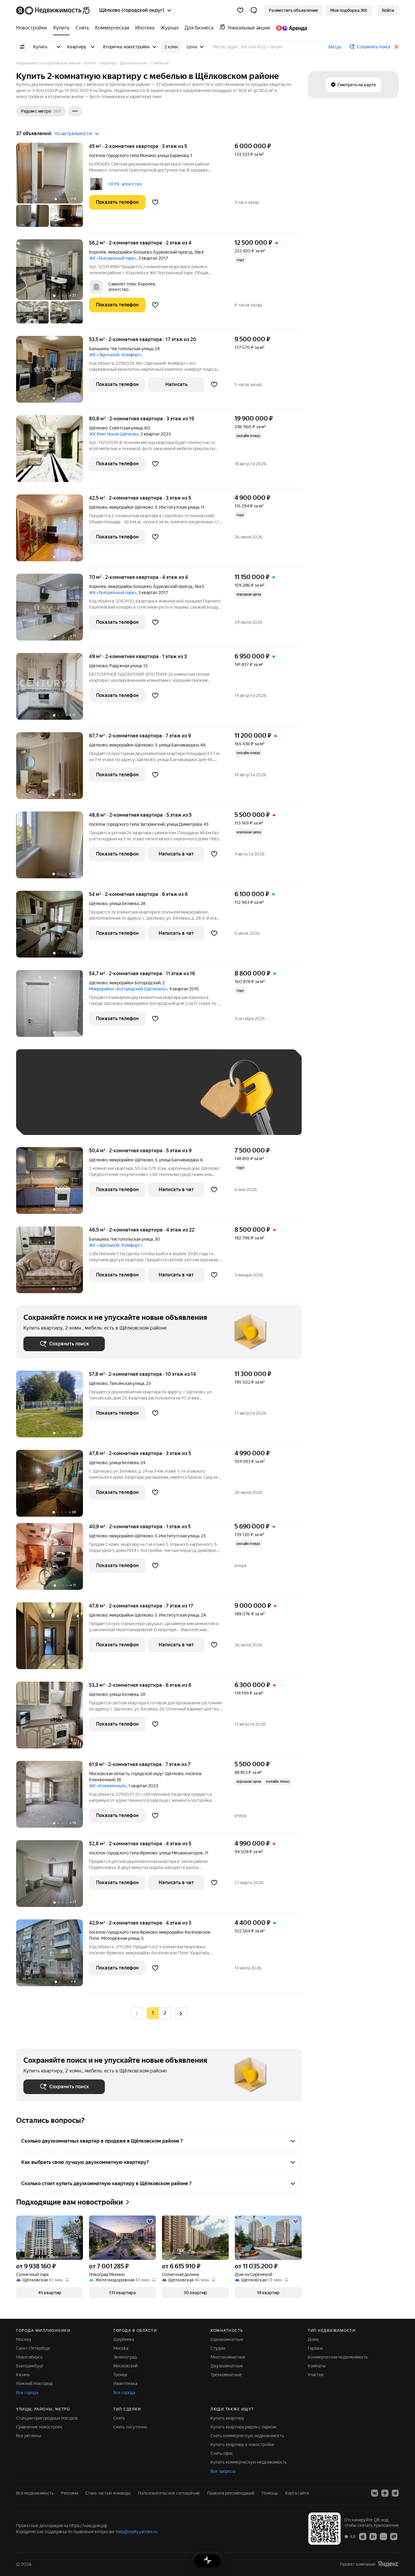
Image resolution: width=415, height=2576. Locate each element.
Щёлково (98, 428)
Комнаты (317, 2366)
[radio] (165, 2013)
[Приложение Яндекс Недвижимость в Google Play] (373, 2536)
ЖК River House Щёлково (114, 434)
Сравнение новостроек (39, 2427)
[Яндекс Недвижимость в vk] (375, 2493)
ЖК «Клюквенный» (108, 1786)
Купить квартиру (227, 2418)
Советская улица (126, 428)
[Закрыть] (396, 47)
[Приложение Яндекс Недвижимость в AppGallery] (383, 2536)
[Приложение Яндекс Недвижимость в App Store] (363, 2536)
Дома (313, 2339)
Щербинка (124, 2339)
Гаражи (315, 2348)
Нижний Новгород (34, 2383)
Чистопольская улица (132, 349)
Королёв (98, 252)
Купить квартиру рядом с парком (243, 2427)
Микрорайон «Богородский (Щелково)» (128, 989)
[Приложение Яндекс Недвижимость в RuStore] (394, 2536)
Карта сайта (297, 2493)
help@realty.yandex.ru (137, 2532)
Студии (218, 2348)
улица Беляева (124, 904)
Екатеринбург (30, 2366)
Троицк (120, 2375)
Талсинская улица (127, 1383)
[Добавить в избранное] (155, 202)
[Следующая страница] (181, 2013)
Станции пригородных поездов (47, 2418)
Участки (316, 2375)
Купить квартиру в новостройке (242, 2444)
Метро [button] (335, 47)
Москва (24, 2339)
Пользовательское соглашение (169, 2493)
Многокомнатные (228, 2357)
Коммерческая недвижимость (338, 2357)
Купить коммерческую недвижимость (249, 2462)
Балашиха (99, 349)
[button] (254, 10)
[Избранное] (240, 10)
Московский (125, 2366)
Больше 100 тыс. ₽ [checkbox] (50, 1119)
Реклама (70, 2493)
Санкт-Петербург (33, 2348)
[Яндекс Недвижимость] (53, 10)
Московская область (109, 1774)
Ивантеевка (125, 2383)
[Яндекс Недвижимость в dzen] (385, 2493)
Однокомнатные (227, 2339)
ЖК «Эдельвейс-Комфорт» (116, 355)
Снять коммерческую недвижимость (247, 2436)
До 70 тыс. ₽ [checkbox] (123, 1101)
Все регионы (29, 2436)
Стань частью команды (108, 2493)
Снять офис (222, 2453)
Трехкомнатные (226, 2375)
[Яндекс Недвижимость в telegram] (395, 2493)
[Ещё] (75, 111)
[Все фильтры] (22, 47)
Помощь (270, 2493)
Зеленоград (125, 2357)
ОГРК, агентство (125, 184)
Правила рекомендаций (231, 2493)
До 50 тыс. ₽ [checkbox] (83, 1101)
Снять (119, 2418)
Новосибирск (29, 2357)
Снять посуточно (130, 2427)
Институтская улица (179, 507)
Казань (23, 2375)
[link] (388, 10)
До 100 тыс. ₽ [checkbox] (164, 1101)
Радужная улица (125, 666)
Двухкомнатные (227, 2366)
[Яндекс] (388, 2564)
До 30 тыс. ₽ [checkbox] (43, 1101)
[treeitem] (33, 28)
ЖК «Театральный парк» (113, 258)
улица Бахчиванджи (179, 745)
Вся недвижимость (35, 2493)
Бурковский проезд (173, 252)
